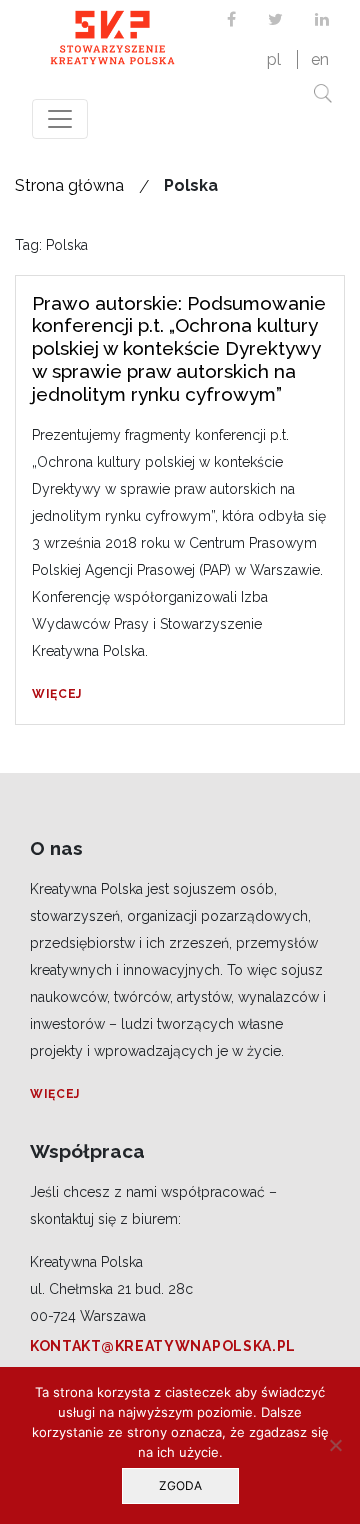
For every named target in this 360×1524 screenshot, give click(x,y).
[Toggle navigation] (60, 119)
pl (274, 59)
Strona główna (69, 185)
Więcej (57, 694)
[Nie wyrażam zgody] (335, 1445)
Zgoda (180, 1485)
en (320, 59)
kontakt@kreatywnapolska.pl (163, 1346)
